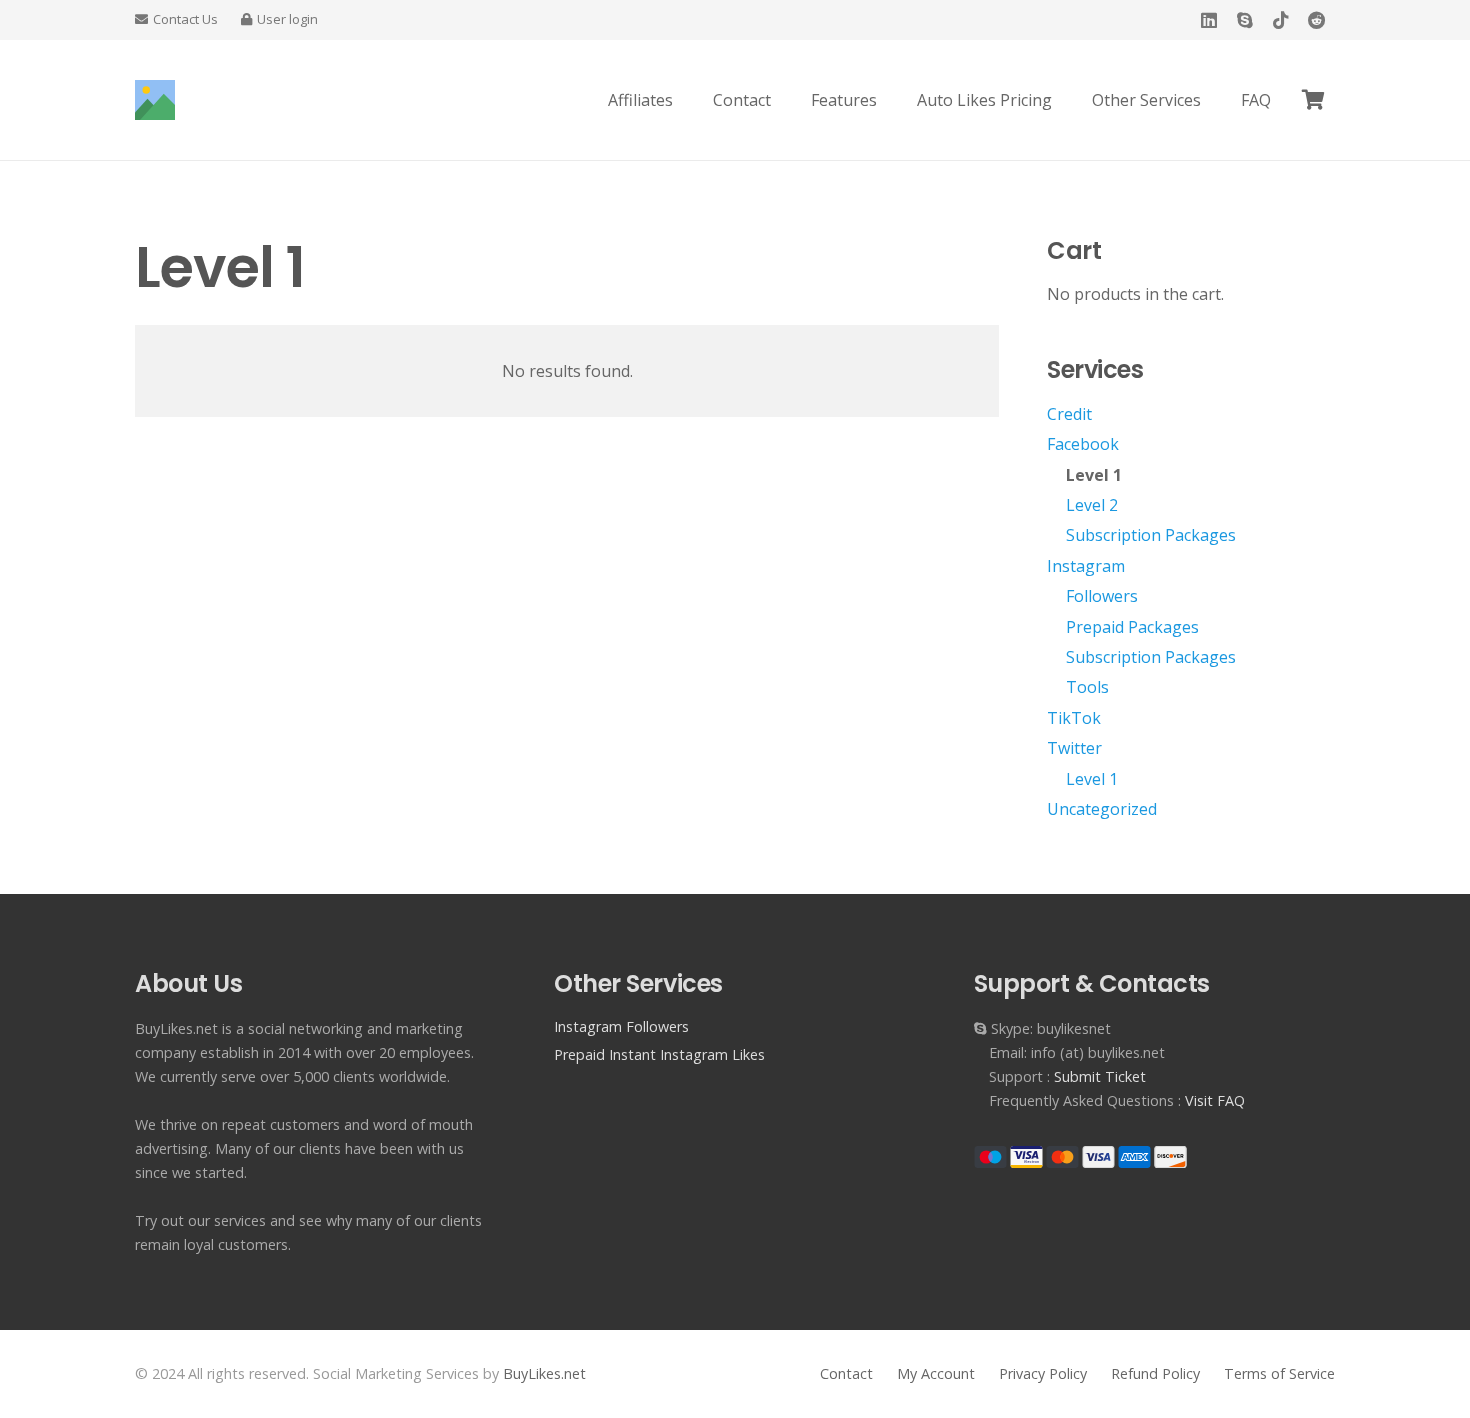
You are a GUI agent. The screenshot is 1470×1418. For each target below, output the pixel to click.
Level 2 (1092, 505)
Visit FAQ (1215, 1100)
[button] (1215, 99)
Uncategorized (1102, 809)
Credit (1069, 414)
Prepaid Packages (1132, 627)
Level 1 (1094, 475)
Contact (846, 1373)
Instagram (1086, 566)
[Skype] (1245, 20)
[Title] (155, 100)
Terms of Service (1279, 1373)
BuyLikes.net (544, 1373)
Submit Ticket (1100, 1076)
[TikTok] (1281, 20)
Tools (1087, 687)
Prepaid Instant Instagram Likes (659, 1054)
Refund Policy (1155, 1373)
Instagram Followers (621, 1026)
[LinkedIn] (1209, 20)
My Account (936, 1373)
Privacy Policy (1043, 1373)
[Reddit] (1317, 20)
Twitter (1074, 748)
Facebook (1083, 444)
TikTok (1074, 718)
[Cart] (1313, 100)
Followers (1102, 596)
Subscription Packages (1151, 535)
